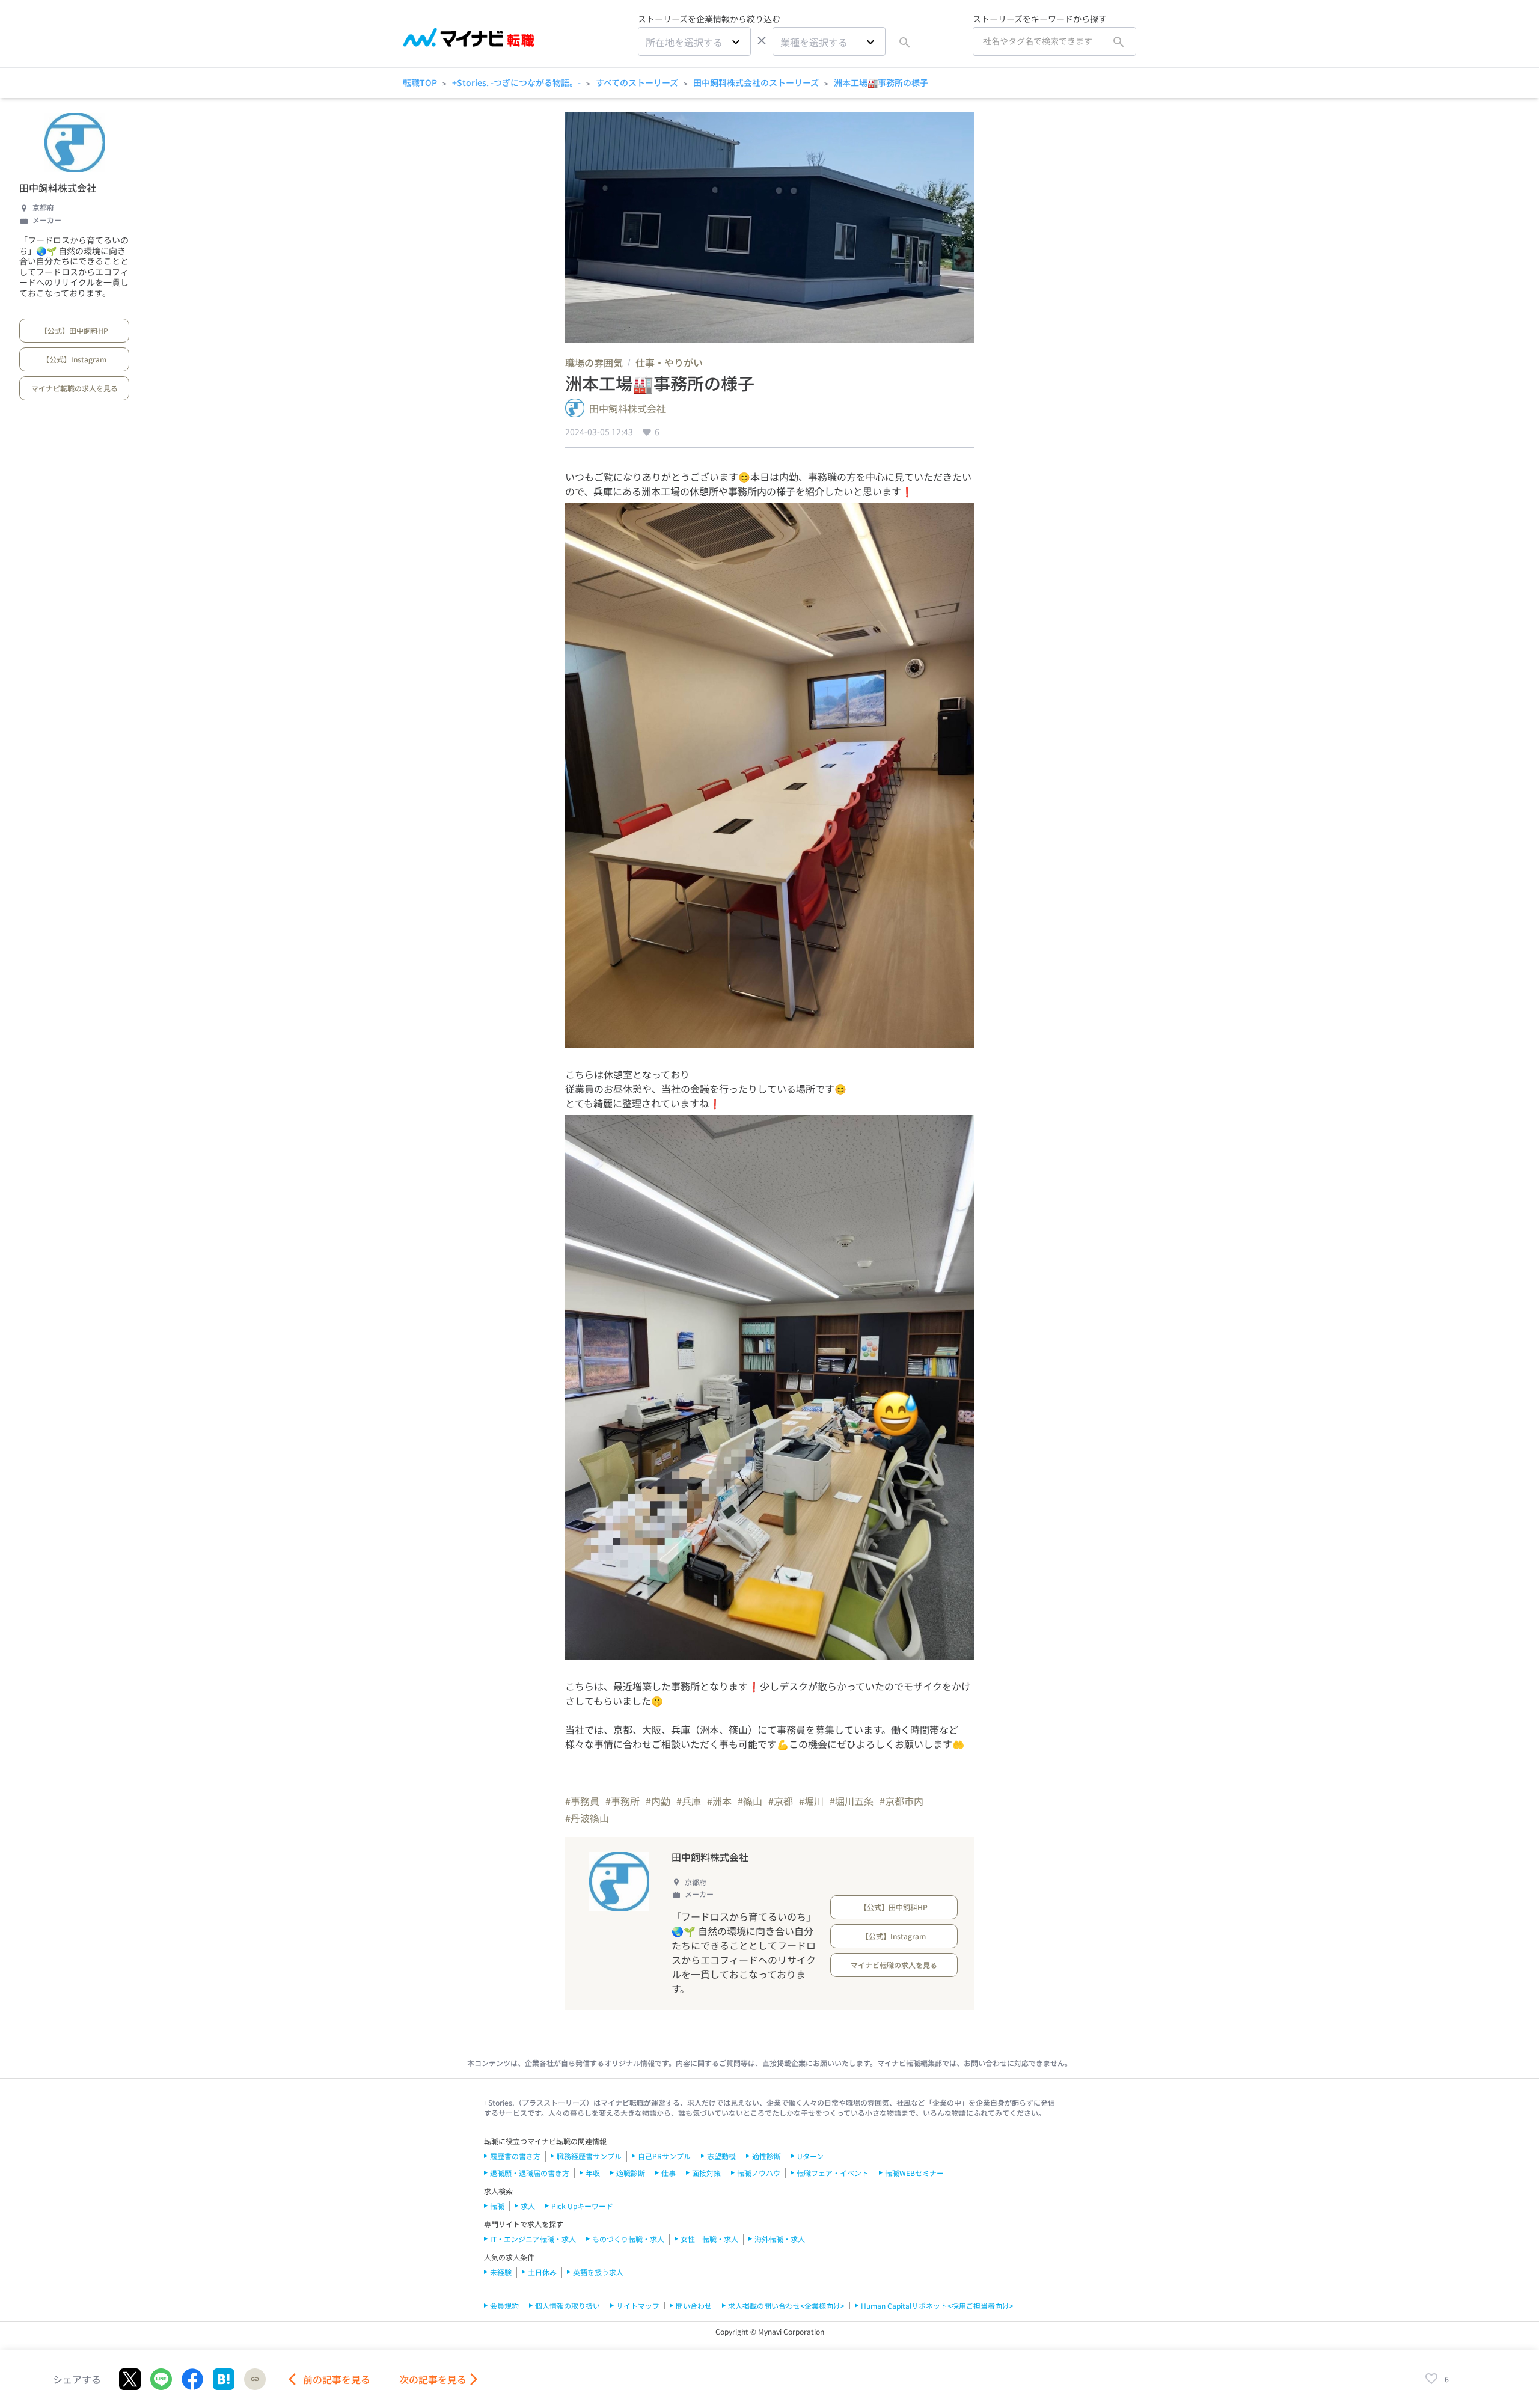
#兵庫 (689, 1801)
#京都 (781, 1801)
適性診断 (766, 2156)
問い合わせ (694, 2306)
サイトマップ (638, 2306)
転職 (497, 2206)
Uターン (810, 2156)
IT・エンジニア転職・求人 (533, 2239)
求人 (528, 2206)
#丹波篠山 (587, 1818)
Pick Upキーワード (582, 2206)
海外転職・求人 (780, 2239)
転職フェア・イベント (833, 2173)
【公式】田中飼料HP (74, 330)
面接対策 (706, 2173)
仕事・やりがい (669, 362)
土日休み (542, 2272)
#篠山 (750, 1801)
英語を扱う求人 (598, 2272)
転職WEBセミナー (914, 2173)
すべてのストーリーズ (637, 82)
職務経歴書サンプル (589, 2156)
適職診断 (631, 2173)
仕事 (669, 2173)
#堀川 (811, 1801)
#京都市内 (901, 1801)
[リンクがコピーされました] (255, 2379)
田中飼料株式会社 (58, 188)
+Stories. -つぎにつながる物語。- (516, 82)
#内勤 (658, 1801)
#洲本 (719, 1801)
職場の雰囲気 (594, 362)
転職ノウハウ (759, 2173)
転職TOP (420, 82)
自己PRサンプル (664, 2156)
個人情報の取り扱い (568, 2306)
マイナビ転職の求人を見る (75, 388)
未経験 (501, 2272)
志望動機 (721, 2156)
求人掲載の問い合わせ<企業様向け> (786, 2306)
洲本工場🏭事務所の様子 (881, 82)
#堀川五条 (852, 1801)
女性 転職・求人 (709, 2239)
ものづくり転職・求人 (628, 2239)
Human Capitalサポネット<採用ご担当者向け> (937, 2306)
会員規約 (504, 2306)
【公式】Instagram (74, 359)
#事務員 (582, 1801)
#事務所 (623, 1801)
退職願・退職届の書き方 (530, 2173)
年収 (593, 2173)
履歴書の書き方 (515, 2156)
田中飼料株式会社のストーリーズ (756, 82)
